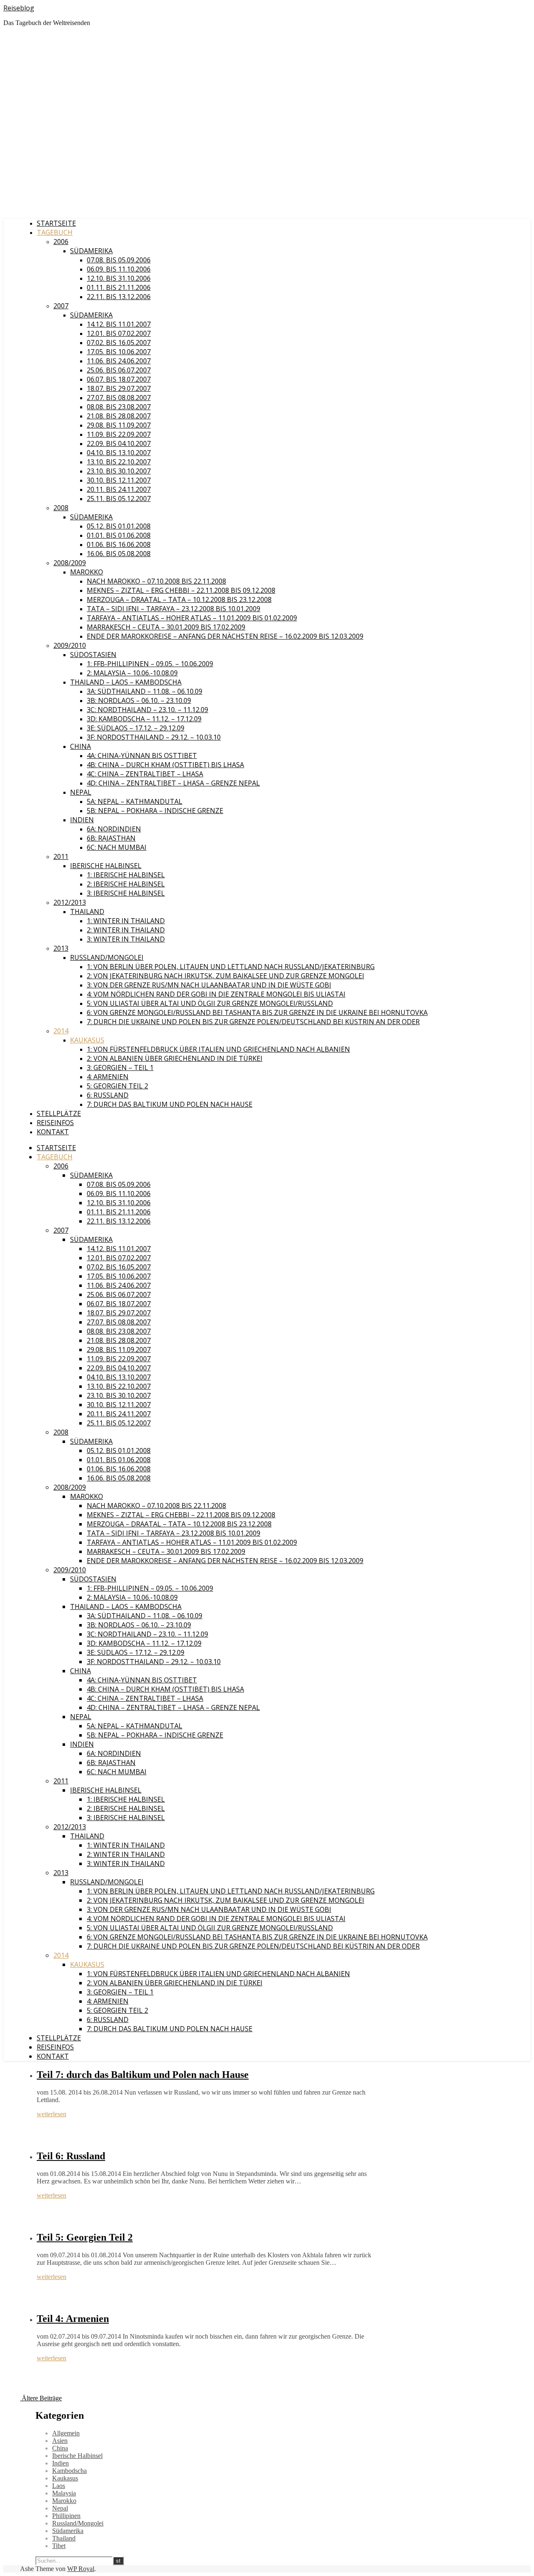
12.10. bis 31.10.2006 (119, 278)
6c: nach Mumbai (117, 847)
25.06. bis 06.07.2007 (119, 370)
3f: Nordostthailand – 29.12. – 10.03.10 (154, 737)
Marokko (87, 572)
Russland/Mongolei (107, 957)
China (81, 746)
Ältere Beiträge (41, 2398)
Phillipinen (66, 2516)
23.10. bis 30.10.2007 (119, 471)
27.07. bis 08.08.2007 (119, 398)
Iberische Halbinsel (106, 866)
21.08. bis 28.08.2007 (119, 416)
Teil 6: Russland (71, 2156)
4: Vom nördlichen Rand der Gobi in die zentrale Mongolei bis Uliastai (216, 994)
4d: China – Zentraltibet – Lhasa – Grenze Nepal (173, 783)
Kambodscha (69, 2471)
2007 (61, 306)
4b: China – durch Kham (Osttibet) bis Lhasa (165, 765)
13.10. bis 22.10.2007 (119, 462)
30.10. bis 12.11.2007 (119, 480)
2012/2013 (70, 902)
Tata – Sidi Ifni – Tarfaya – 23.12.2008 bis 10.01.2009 (174, 609)
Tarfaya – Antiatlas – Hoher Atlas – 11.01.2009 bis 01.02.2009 (192, 618)
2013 (61, 948)
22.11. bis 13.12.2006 (119, 297)
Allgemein (66, 2433)
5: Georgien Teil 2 (117, 1086)
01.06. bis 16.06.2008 (119, 544)
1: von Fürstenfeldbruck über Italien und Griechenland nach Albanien (218, 1049)
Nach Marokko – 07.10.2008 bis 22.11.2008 (156, 581)
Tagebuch (55, 232)
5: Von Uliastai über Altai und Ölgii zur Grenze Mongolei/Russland (210, 1003)
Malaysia (64, 2493)
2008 (61, 508)
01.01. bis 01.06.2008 (119, 535)
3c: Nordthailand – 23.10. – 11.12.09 (147, 710)
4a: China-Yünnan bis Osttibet (142, 755)
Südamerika (91, 251)
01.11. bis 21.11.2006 (119, 287)
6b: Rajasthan (111, 838)
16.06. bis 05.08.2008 (119, 554)
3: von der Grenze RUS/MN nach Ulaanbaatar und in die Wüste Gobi (209, 985)
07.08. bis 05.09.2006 (119, 260)
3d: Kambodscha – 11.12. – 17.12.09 (144, 719)
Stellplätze (59, 1113)
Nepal (81, 792)
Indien (82, 820)
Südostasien (93, 655)
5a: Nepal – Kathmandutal (135, 801)
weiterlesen (52, 2114)
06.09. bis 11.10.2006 (119, 269)
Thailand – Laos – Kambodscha (126, 682)
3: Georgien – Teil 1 (120, 1068)
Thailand (87, 912)
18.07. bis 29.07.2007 (119, 388)
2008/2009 (70, 563)
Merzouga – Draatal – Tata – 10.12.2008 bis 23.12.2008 (179, 599)
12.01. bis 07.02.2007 (119, 333)
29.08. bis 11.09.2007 (119, 425)
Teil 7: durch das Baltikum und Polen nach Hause (143, 2075)
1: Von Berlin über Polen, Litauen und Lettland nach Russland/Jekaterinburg (231, 967)
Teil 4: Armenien (73, 2319)
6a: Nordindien (114, 829)
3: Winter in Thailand (126, 939)
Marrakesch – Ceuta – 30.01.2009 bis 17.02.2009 (166, 627)
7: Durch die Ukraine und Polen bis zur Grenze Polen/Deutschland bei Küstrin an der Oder (253, 1022)
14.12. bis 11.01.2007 (119, 324)
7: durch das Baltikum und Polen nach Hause (170, 1104)
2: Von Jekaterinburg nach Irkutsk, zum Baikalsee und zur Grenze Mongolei (225, 976)
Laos (59, 2486)
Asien (60, 2441)
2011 (61, 856)
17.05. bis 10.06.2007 (119, 352)
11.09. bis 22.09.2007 (119, 434)
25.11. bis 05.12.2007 (119, 499)
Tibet (59, 2546)
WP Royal (81, 2569)
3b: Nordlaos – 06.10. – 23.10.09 (139, 700)
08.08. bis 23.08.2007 (119, 407)
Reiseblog (19, 8)
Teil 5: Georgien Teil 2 (85, 2237)
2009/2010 (70, 645)
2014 (61, 1031)
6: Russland (108, 1095)
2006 (61, 242)
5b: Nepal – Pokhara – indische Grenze (155, 811)
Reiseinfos (55, 1123)
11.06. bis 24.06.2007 (119, 361)
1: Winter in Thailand (126, 921)
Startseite (56, 223)
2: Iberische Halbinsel (126, 884)
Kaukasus (87, 1040)
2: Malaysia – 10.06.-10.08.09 (132, 673)
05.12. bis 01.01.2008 (119, 526)
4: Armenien (108, 1077)
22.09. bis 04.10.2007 (119, 443)
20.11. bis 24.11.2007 (119, 489)
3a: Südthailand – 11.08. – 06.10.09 (145, 691)
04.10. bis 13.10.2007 (119, 453)
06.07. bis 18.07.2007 (119, 379)
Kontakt (53, 1132)
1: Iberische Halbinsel (126, 875)
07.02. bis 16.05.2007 (119, 342)
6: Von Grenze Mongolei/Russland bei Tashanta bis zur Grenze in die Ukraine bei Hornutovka (257, 1012)
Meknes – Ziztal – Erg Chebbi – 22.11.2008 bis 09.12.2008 (181, 590)
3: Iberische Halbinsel (126, 893)
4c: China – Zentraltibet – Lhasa (145, 774)
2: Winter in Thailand (126, 930)
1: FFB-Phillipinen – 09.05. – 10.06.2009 (150, 664)
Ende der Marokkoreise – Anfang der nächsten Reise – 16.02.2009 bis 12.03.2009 (225, 636)
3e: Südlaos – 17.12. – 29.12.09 (136, 728)
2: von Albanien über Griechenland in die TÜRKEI (175, 1058)
